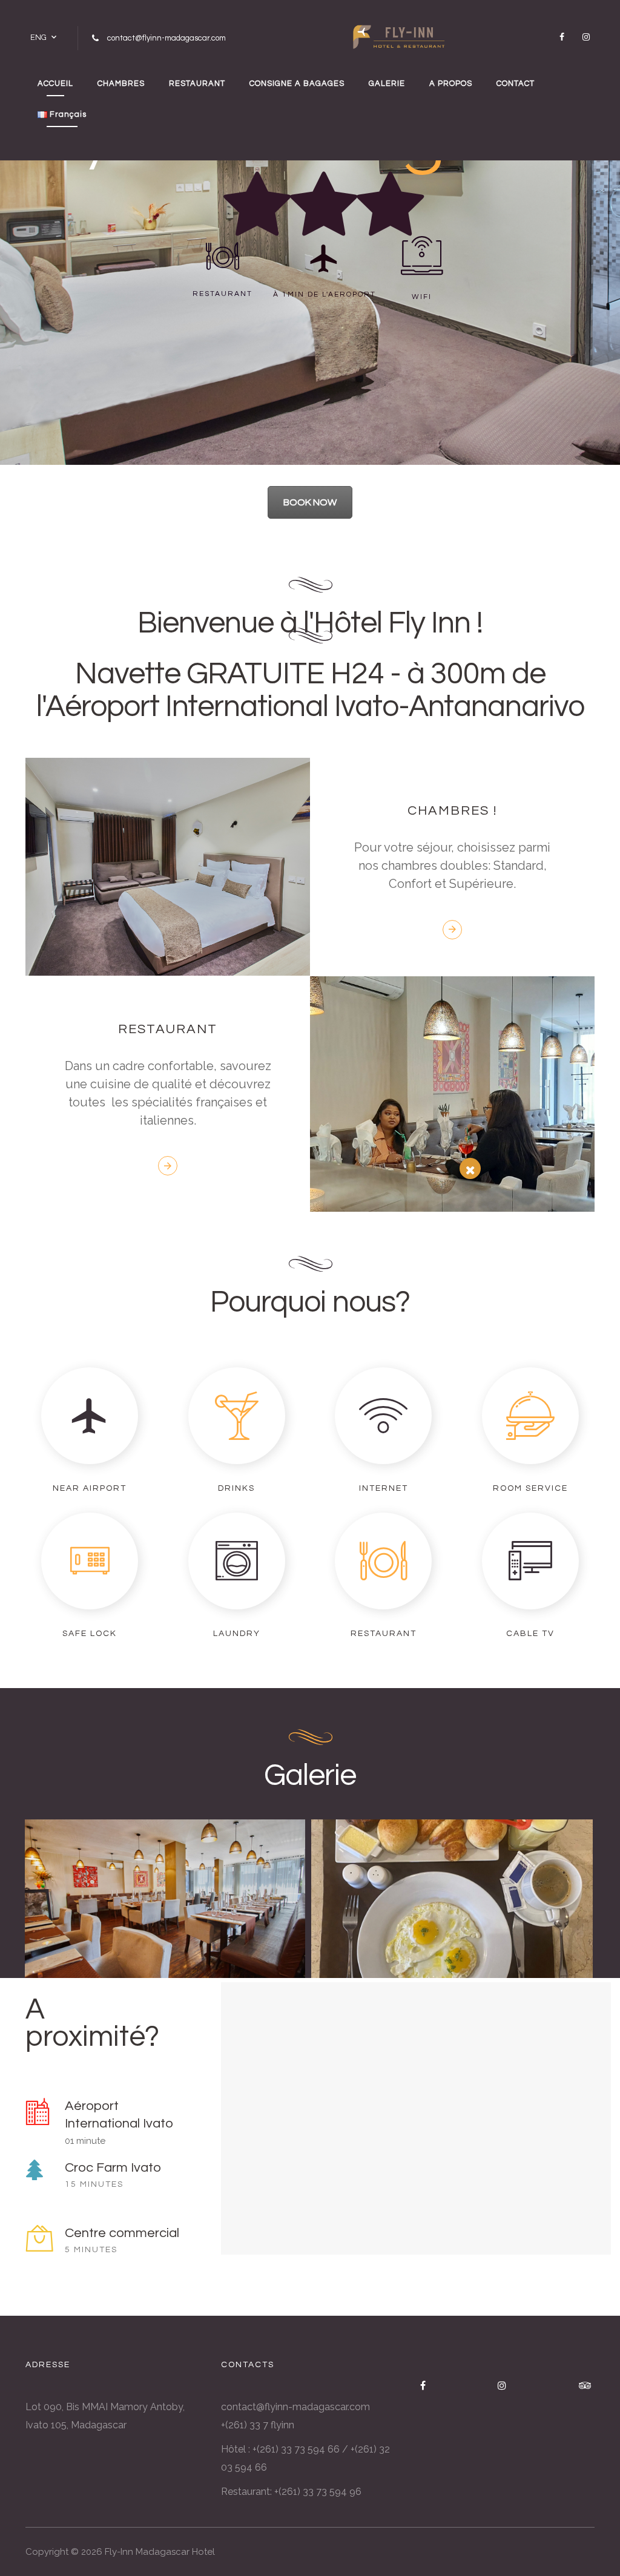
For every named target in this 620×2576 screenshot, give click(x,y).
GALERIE (387, 84)
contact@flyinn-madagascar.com (295, 2407)
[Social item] (562, 37)
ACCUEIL (55, 84)
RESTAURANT (197, 84)
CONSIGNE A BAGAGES (297, 84)
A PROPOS (451, 84)
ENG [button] (38, 37)
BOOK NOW (310, 502)
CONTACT (516, 84)
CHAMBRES (121, 84)
